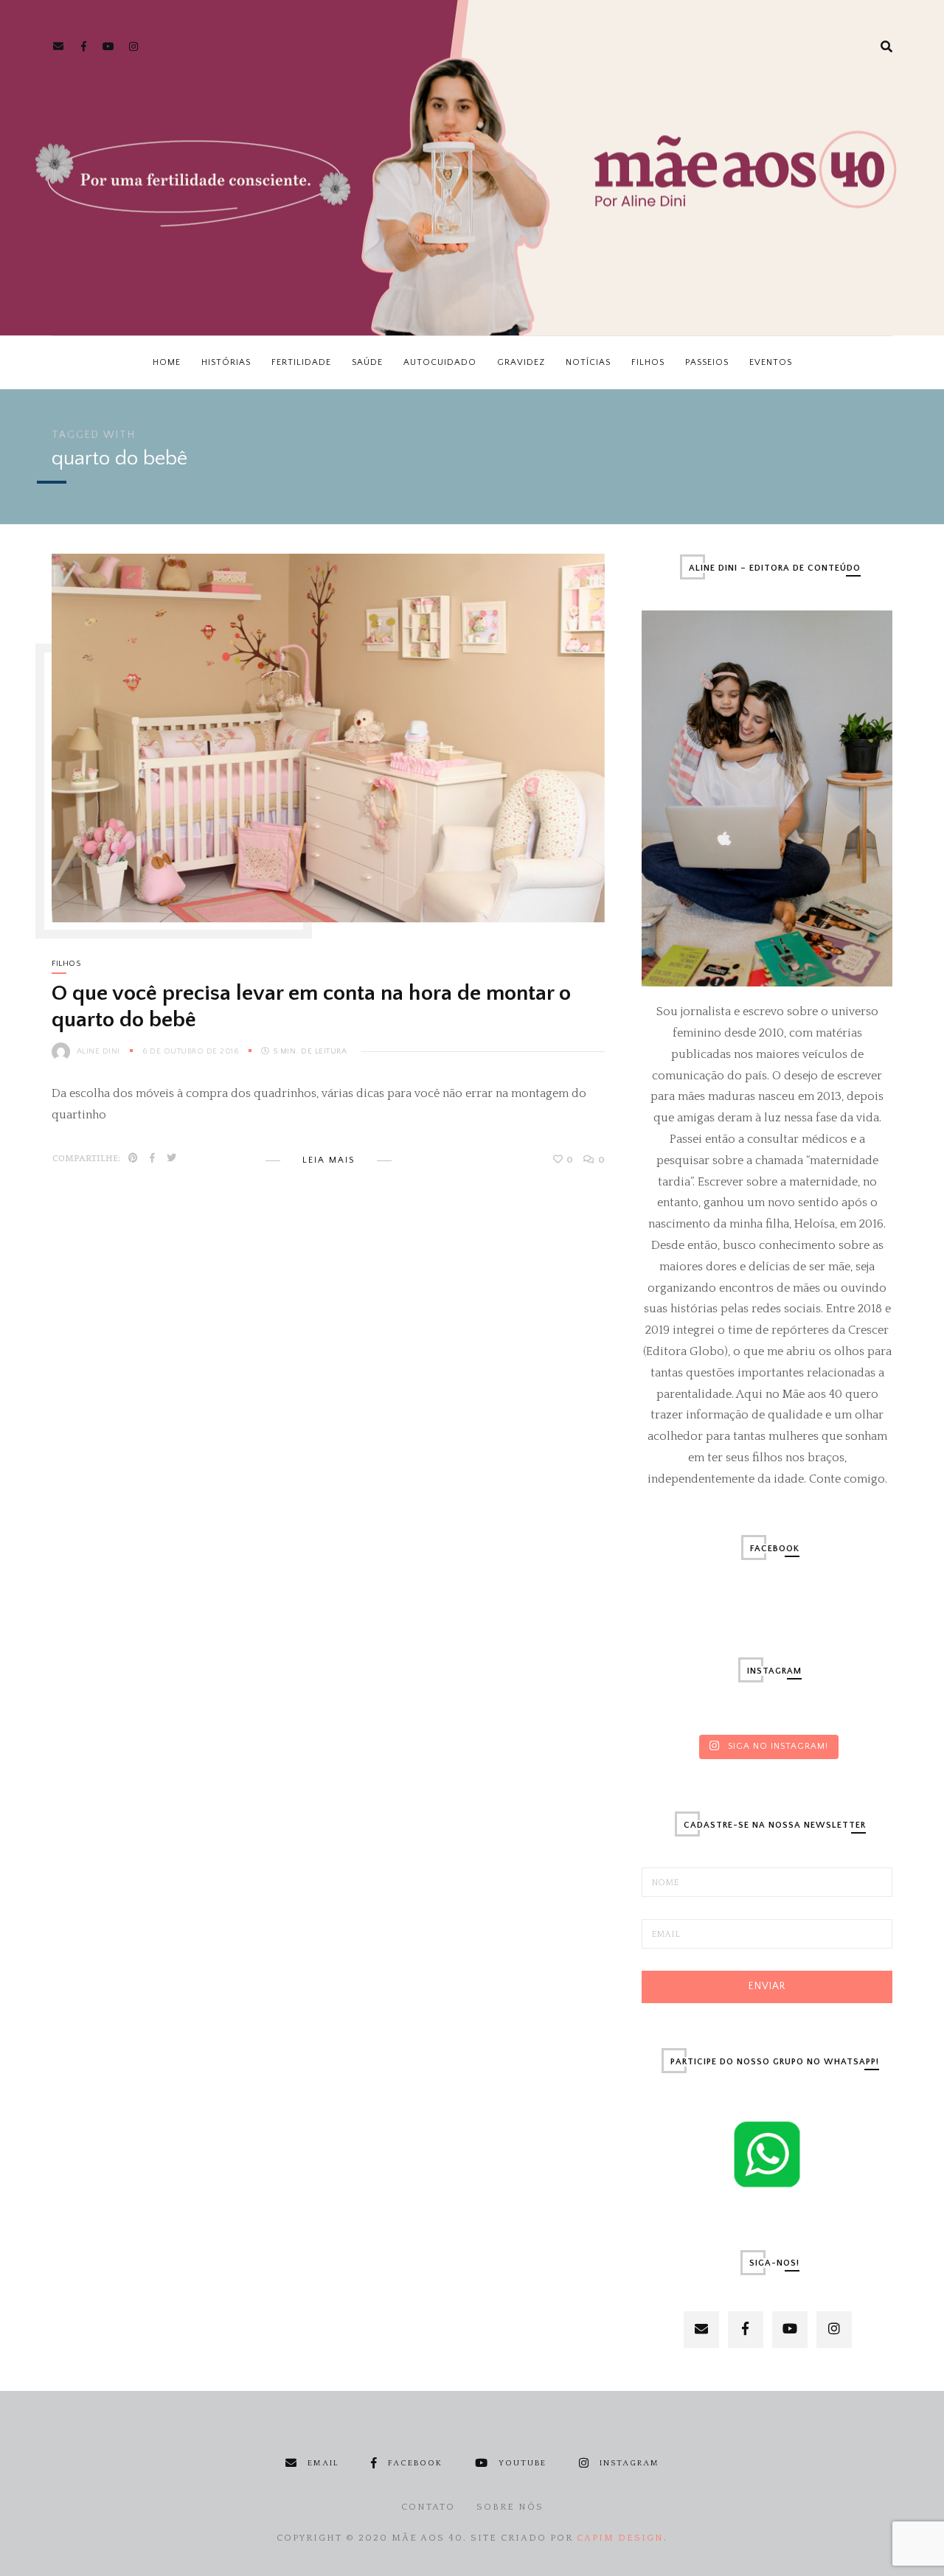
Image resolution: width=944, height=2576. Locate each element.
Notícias (588, 362)
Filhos (648, 362)
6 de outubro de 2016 (192, 1051)
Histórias (226, 362)
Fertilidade (301, 362)
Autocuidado (440, 362)
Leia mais (329, 1160)
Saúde (367, 362)
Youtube (523, 2463)
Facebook (415, 2463)
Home (167, 362)
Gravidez (521, 362)
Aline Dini (98, 1051)
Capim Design (620, 2538)
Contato (428, 2507)
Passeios (707, 362)
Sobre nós (510, 2507)
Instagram (629, 2463)
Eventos (771, 362)
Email (323, 2463)
